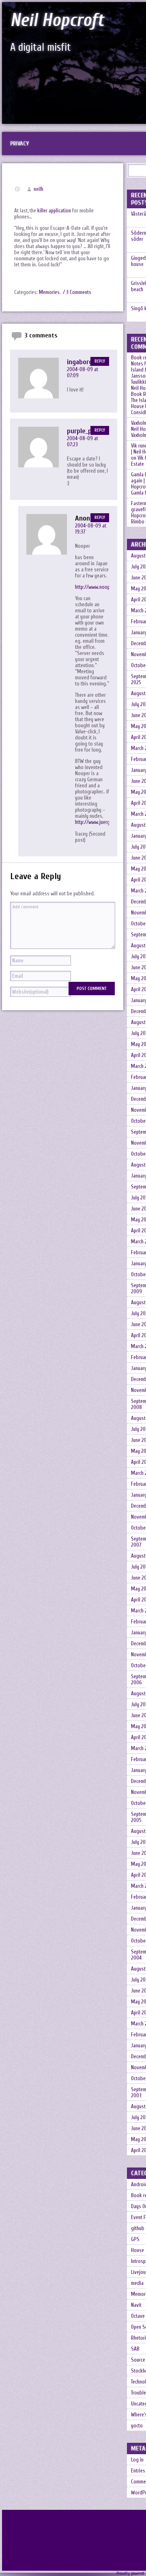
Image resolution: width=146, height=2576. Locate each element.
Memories (49, 292)
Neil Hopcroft (57, 20)
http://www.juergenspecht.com (106, 822)
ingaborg (80, 362)
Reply (100, 361)
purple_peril (84, 431)
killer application (54, 211)
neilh (39, 189)
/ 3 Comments (77, 292)
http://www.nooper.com (99, 587)
